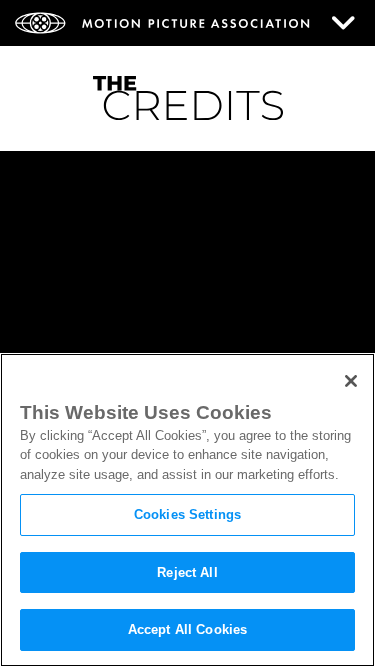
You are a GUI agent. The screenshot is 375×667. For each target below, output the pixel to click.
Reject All (187, 572)
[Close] (351, 381)
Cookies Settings (187, 514)
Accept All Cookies (187, 629)
